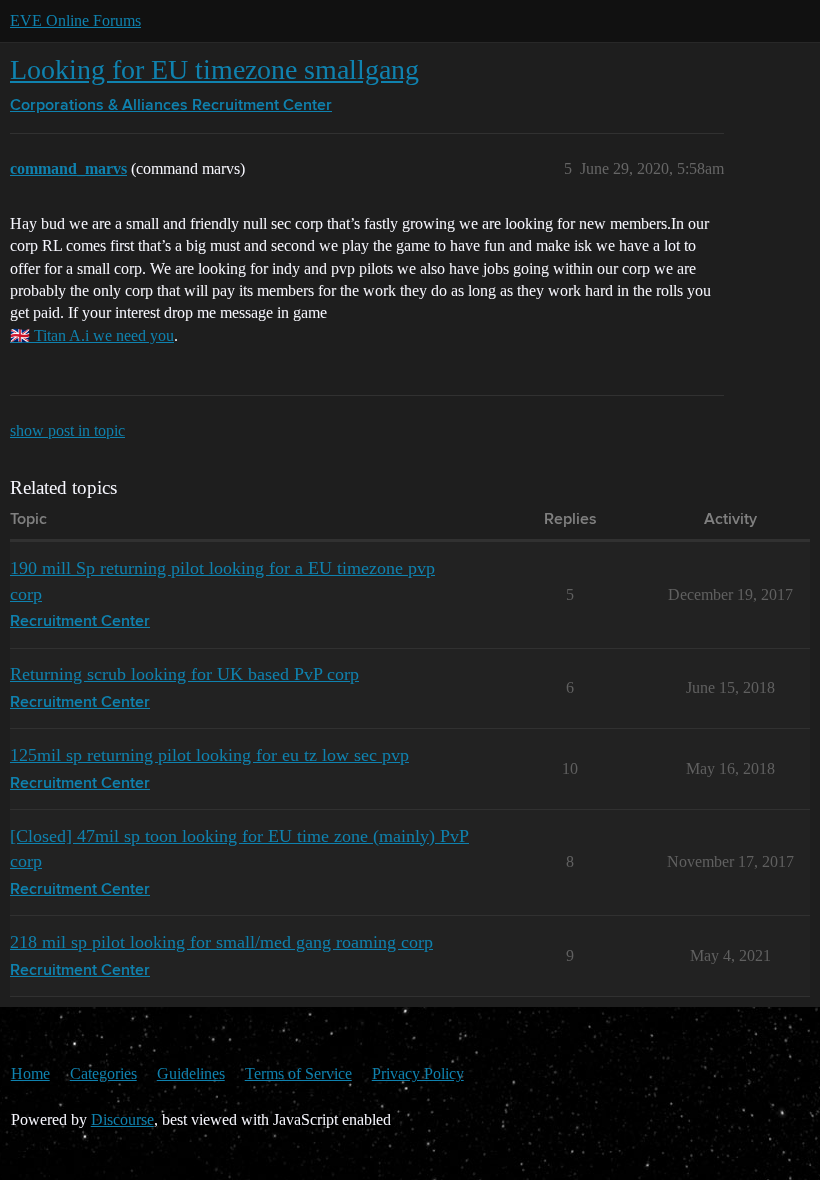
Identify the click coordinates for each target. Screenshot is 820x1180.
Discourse (122, 1119)
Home (30, 1073)
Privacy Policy (418, 1073)
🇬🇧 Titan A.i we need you (92, 335)
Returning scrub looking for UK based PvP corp (184, 674)
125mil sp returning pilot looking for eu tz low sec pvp (209, 755)
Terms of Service (298, 1073)
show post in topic (67, 430)
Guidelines (191, 1073)
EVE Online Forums (75, 20)
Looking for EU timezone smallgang (214, 69)
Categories (103, 1073)
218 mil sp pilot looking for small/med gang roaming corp (221, 942)
